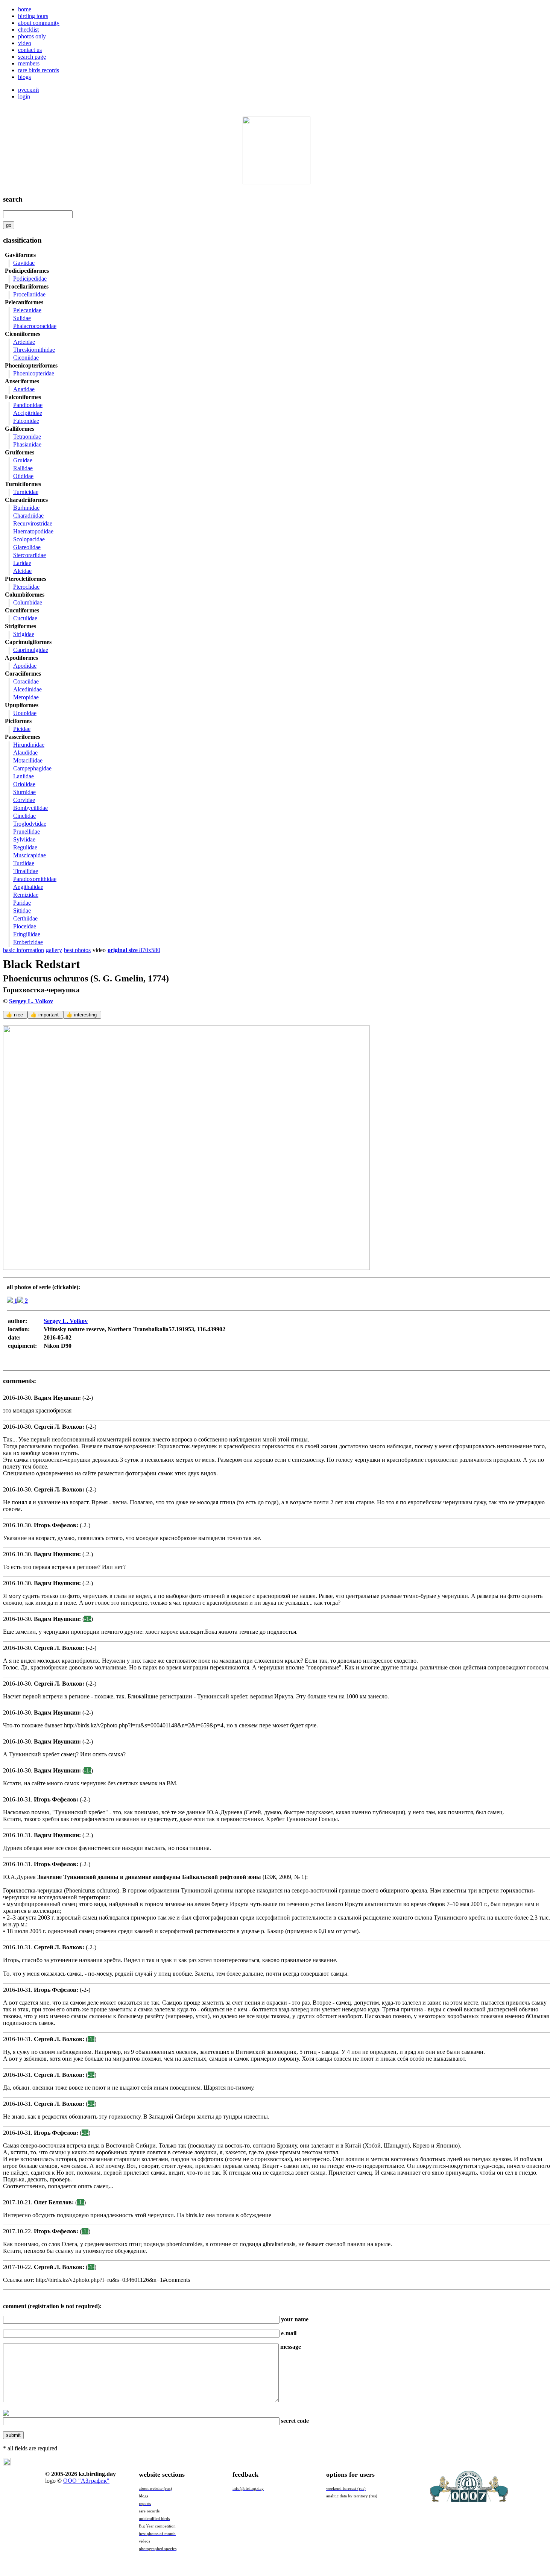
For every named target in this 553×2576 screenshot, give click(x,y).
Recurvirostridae (33, 523)
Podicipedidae (30, 279)
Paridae (22, 903)
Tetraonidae (27, 437)
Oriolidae (24, 784)
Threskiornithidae (34, 350)
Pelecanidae (27, 310)
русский (29, 90)
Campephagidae (32, 768)
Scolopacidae (29, 539)
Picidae (22, 729)
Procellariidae (29, 294)
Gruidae (23, 460)
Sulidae (22, 318)
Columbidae (28, 602)
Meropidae (26, 697)
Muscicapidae (30, 855)
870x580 (134, 950)
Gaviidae (24, 263)
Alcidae (22, 571)
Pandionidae (28, 405)
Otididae (23, 476)
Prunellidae (27, 832)
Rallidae (23, 468)
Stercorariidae (30, 555)
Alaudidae (25, 753)
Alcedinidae (27, 689)
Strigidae (24, 634)
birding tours (33, 16)
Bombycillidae (30, 808)
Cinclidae (24, 816)
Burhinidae (26, 508)
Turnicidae (26, 492)
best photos (77, 950)
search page (32, 57)
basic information (24, 950)
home (25, 9)
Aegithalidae (28, 887)
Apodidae (25, 666)
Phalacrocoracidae (35, 326)
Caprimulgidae (31, 650)
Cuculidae (25, 618)
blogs (24, 77)
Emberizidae (28, 942)
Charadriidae (28, 516)
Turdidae (24, 863)
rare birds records (39, 70)
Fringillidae (27, 934)
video (25, 43)
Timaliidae (26, 871)
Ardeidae (24, 342)
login (24, 96)
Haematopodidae (33, 531)
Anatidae (24, 389)
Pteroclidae (26, 587)
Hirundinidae (29, 745)
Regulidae (25, 847)
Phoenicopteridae (34, 373)
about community (39, 23)
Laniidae (24, 776)
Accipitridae (28, 413)
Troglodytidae (30, 824)
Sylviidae (24, 839)
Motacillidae (28, 760)
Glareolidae (27, 547)
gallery (54, 950)
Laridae (22, 563)
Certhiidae (25, 918)
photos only (32, 36)
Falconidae (26, 421)
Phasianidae (27, 444)
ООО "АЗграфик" (86, 2481)
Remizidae (26, 895)
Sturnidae (24, 792)
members (29, 63)
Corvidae (24, 800)
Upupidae (25, 713)
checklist (28, 30)
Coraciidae (26, 681)
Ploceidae (25, 926)
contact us (30, 50)
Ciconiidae (26, 358)
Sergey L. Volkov (31, 1001)
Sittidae (22, 911)
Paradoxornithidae (35, 879)
